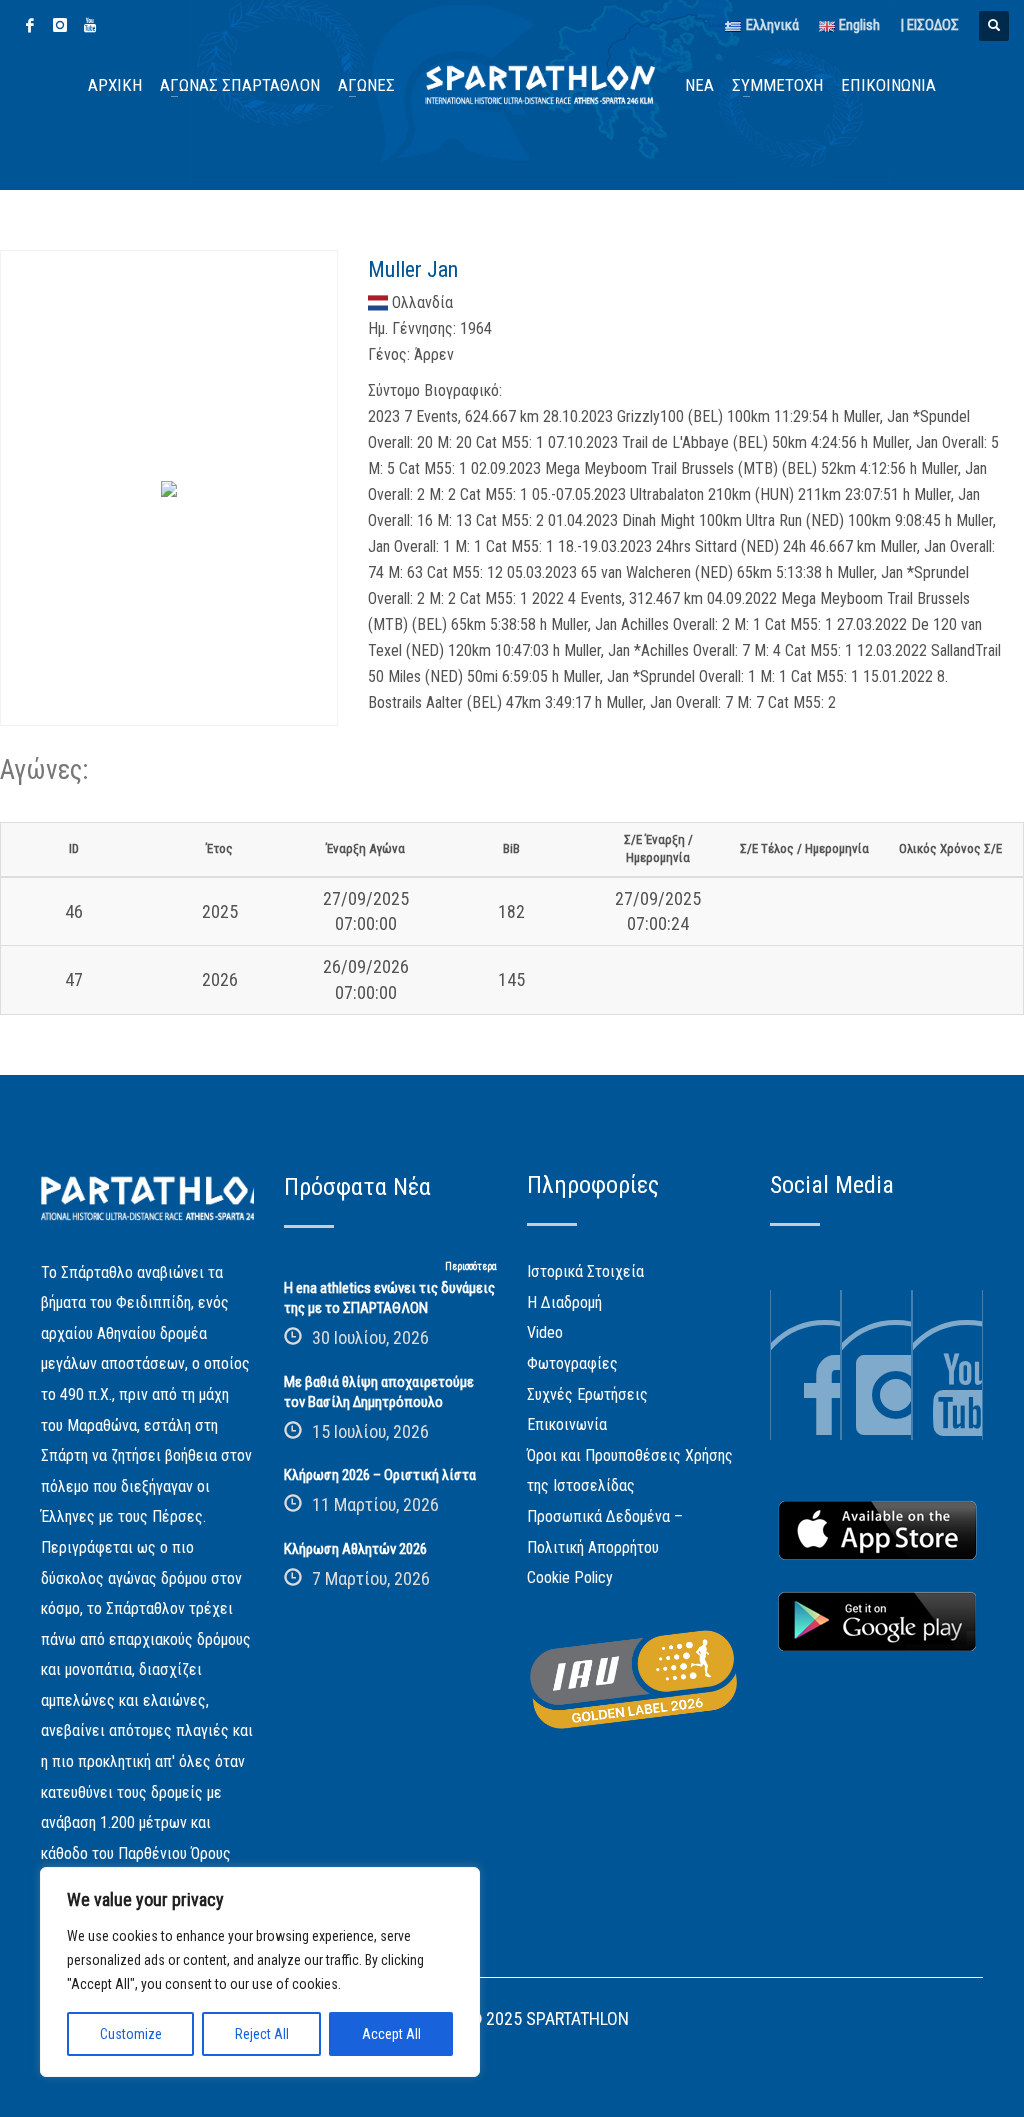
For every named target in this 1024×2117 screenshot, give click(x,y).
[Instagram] (60, 25)
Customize (131, 2034)
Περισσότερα (471, 1266)
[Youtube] (90, 25)
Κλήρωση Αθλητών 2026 (355, 1549)
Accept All (391, 2034)
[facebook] (30, 25)
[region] (260, 1972)
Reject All (262, 2034)
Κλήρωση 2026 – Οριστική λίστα (380, 1475)
